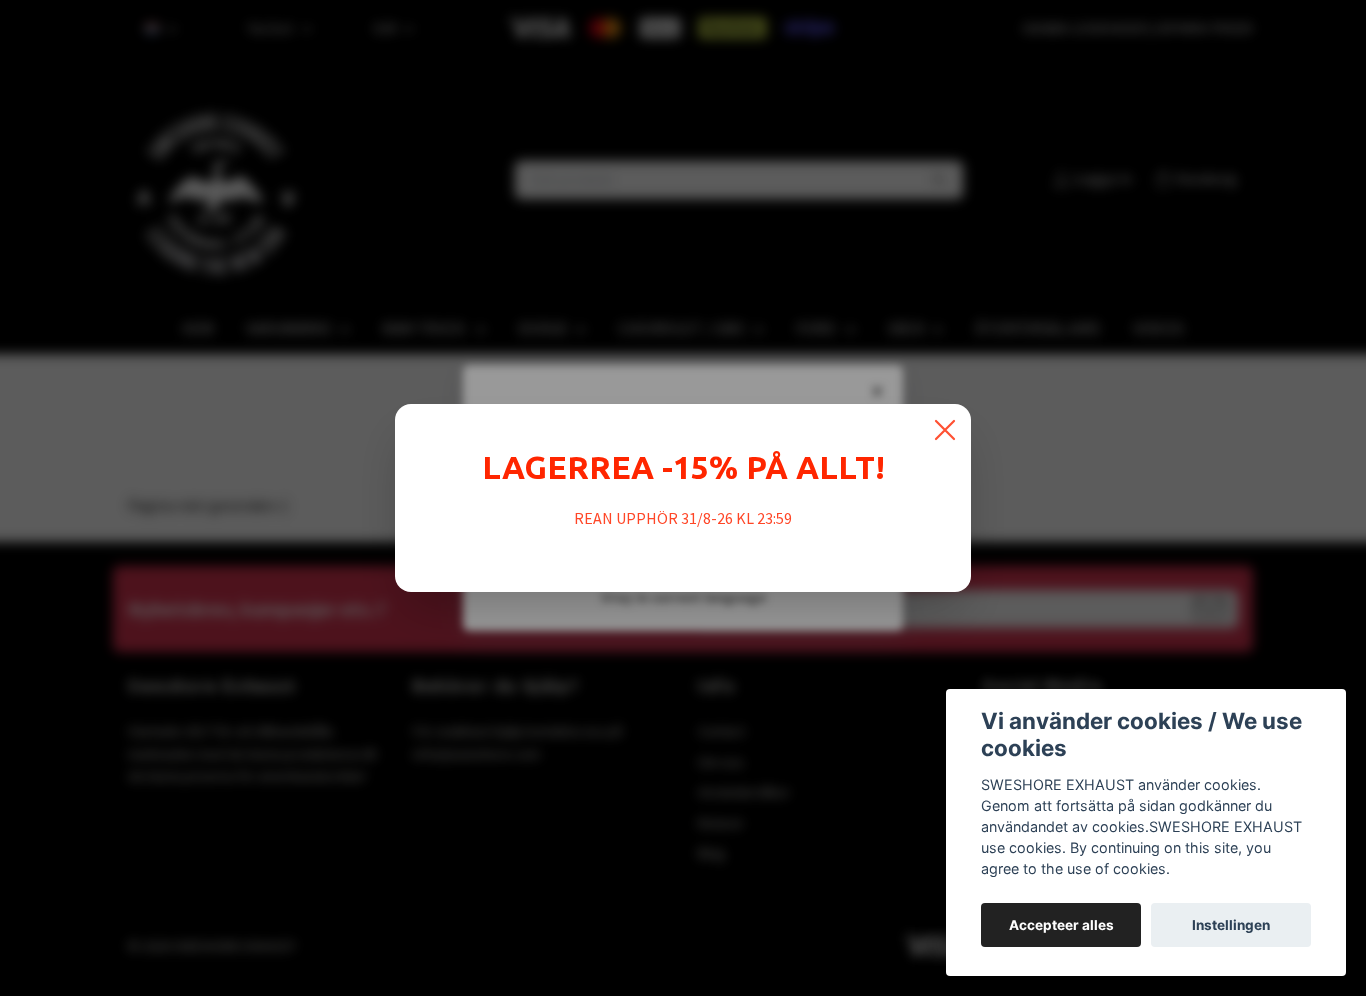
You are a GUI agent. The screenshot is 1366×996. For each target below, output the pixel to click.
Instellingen (1231, 925)
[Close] (945, 430)
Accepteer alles (1061, 925)
